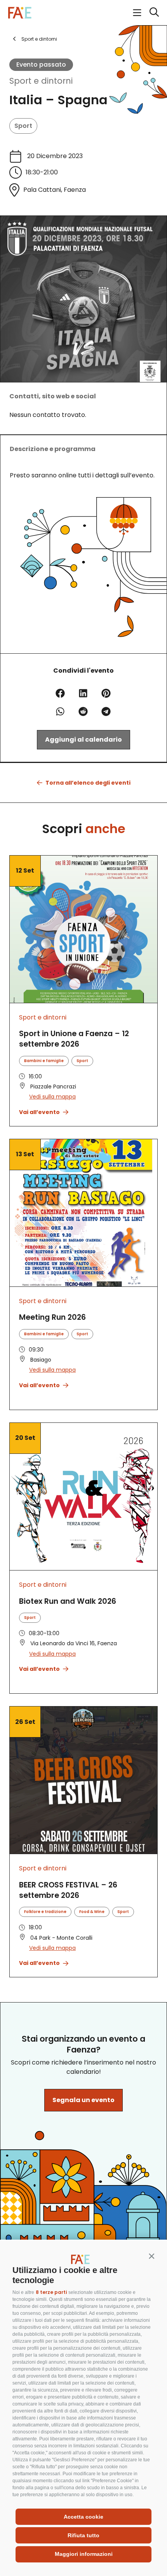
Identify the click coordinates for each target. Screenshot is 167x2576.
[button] (151, 2256)
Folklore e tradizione (45, 1912)
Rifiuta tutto (83, 2535)
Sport (23, 126)
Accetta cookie (83, 2517)
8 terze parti (51, 2292)
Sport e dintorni (41, 81)
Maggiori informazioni (84, 2554)
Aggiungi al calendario (83, 740)
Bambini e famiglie (44, 1061)
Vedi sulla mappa (52, 1097)
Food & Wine (92, 1912)
